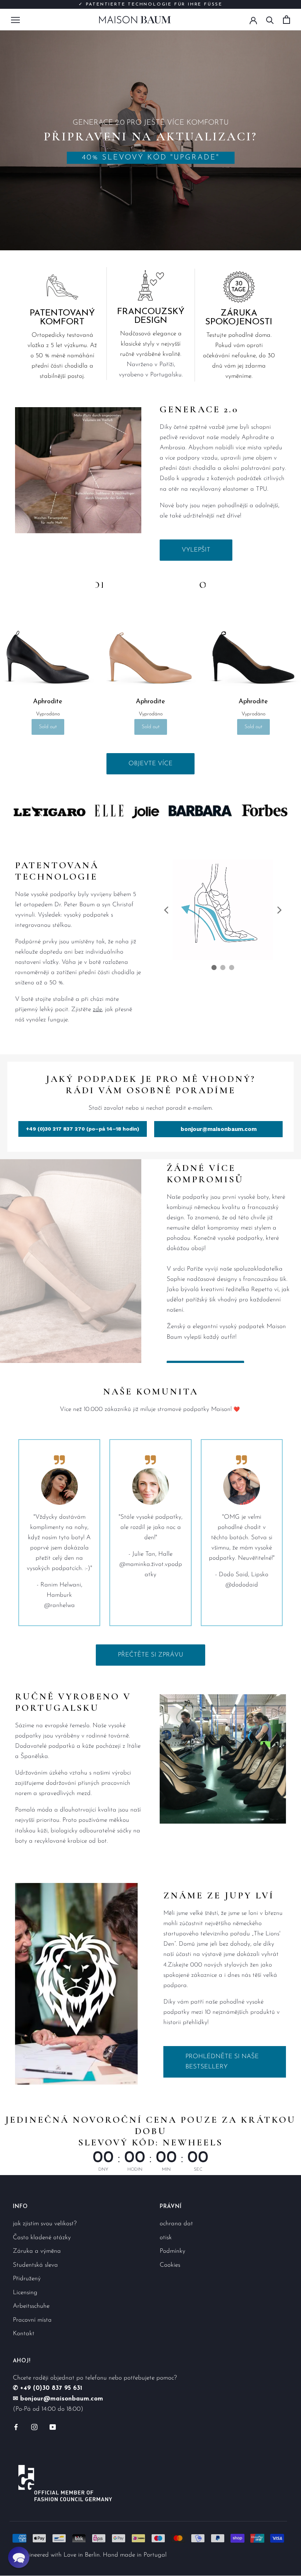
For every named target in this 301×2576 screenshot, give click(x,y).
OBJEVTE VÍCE (150, 764)
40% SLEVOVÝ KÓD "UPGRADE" (151, 158)
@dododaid (242, 1585)
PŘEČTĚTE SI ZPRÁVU (150, 1655)
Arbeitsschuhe (31, 2306)
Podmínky (173, 2251)
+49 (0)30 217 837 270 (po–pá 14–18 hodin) (83, 1129)
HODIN (135, 2169)
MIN (166, 2169)
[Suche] (270, 20)
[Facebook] (16, 2426)
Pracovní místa (32, 2320)
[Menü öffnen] (15, 19)
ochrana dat (176, 2224)
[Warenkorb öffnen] (287, 20)
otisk (166, 2237)
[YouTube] (53, 2426)
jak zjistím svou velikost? (45, 2224)
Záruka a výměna (37, 2251)
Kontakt (24, 2334)
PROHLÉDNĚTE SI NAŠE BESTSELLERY (222, 2062)
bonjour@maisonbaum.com (219, 1129)
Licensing (25, 2292)
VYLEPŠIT (196, 550)
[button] (19, 2557)
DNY (103, 2169)
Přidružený (27, 2279)
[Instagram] (34, 2426)
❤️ (237, 1409)
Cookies (170, 2265)
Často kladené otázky (42, 2237)
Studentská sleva (35, 2265)
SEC (198, 2169)
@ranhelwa (59, 1605)
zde (97, 1009)
